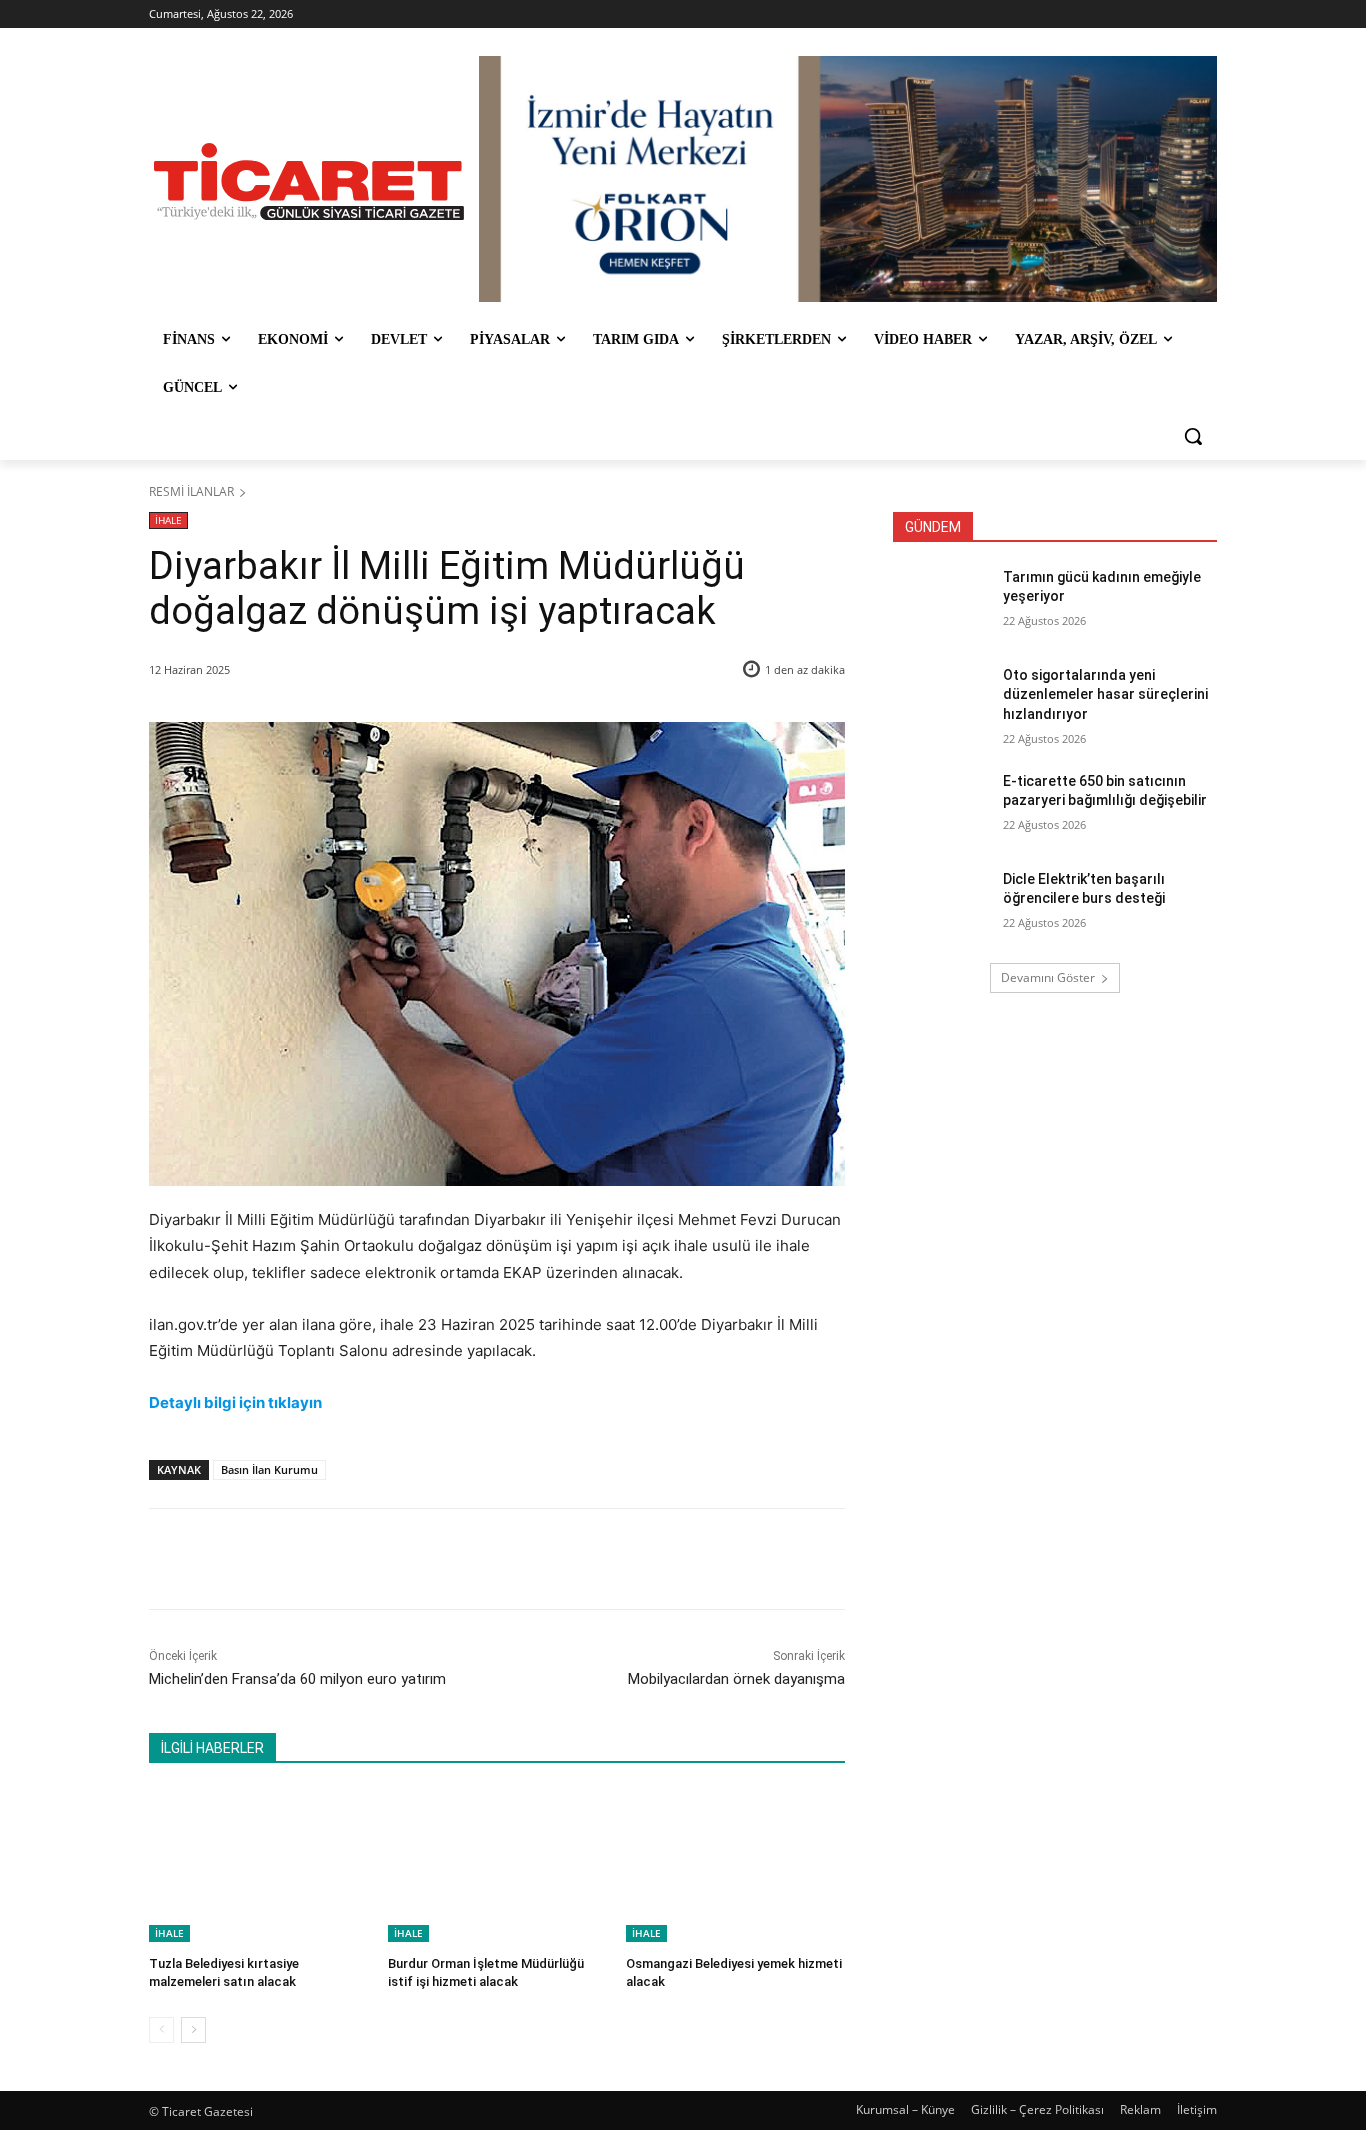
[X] (336, 1559)
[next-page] (193, 2030)
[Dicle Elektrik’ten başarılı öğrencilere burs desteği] (941, 904)
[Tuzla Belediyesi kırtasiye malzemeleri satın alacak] (258, 1865)
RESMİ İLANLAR (191, 491)
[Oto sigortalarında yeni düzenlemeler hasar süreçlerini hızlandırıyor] (941, 700)
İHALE (168, 520)
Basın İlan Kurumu (269, 1469)
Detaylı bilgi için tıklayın (235, 1402)
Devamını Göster (1048, 977)
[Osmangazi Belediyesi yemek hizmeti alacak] (735, 1865)
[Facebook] (290, 1559)
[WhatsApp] (428, 1559)
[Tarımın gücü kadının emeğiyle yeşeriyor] (941, 602)
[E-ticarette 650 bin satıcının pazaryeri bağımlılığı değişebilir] (941, 806)
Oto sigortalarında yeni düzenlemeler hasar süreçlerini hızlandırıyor (1105, 694)
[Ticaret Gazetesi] (309, 181)
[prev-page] (161, 2030)
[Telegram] (474, 1559)
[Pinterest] (382, 1559)
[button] (1193, 436)
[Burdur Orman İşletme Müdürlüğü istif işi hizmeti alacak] (497, 1865)
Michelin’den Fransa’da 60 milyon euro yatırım (297, 1679)
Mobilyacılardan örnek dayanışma (736, 1679)
